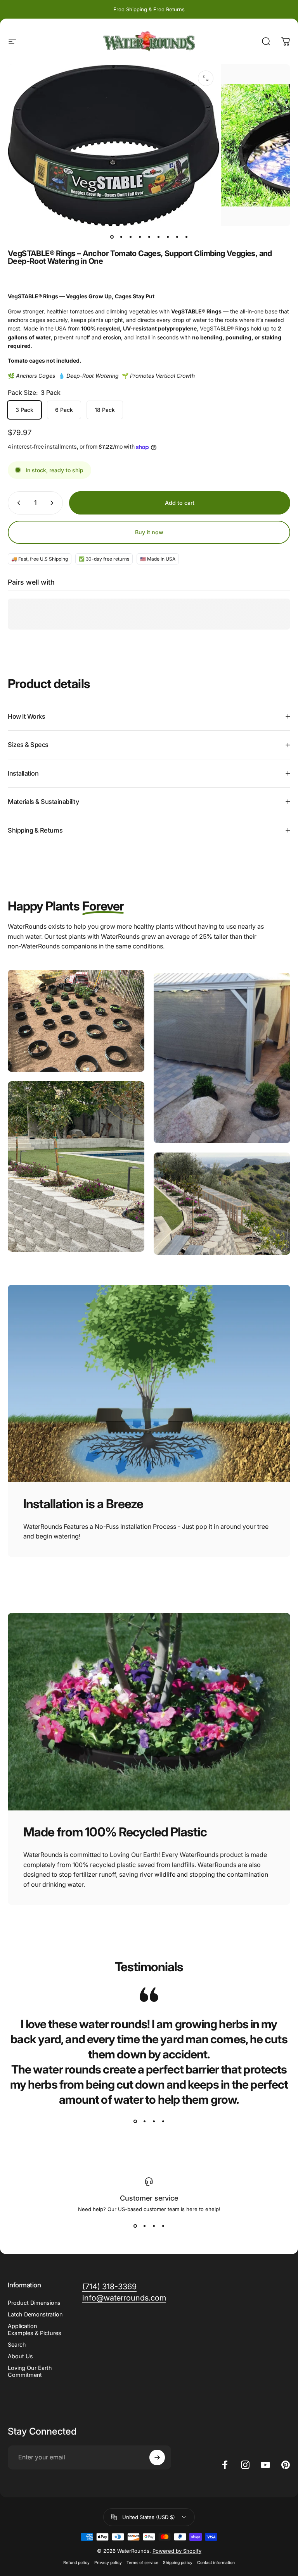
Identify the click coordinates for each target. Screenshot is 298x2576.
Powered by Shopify (177, 2551)
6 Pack (64, 410)
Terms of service (142, 2563)
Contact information (216, 2563)
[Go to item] (112, 237)
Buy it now (149, 532)
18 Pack (105, 410)
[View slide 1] (135, 2121)
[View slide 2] (144, 2121)
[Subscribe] (157, 2457)
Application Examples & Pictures (35, 2329)
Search (17, 2345)
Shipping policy (178, 2563)
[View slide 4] (163, 2121)
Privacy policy (108, 2563)
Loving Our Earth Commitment (30, 2371)
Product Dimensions (34, 2303)
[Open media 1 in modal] (206, 78)
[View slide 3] (154, 2121)
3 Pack (24, 410)
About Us (20, 2356)
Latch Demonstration (35, 2314)
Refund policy (76, 2563)
